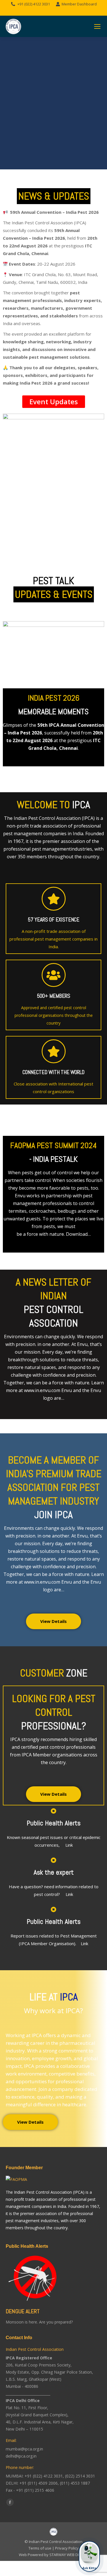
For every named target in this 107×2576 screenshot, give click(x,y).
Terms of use (40, 2548)
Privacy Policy (67, 2548)
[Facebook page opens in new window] (45, 11)
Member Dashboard (79, 4)
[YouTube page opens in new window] (62, 11)
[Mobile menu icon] (97, 26)
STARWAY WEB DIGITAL (69, 2555)
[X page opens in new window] (54, 11)
